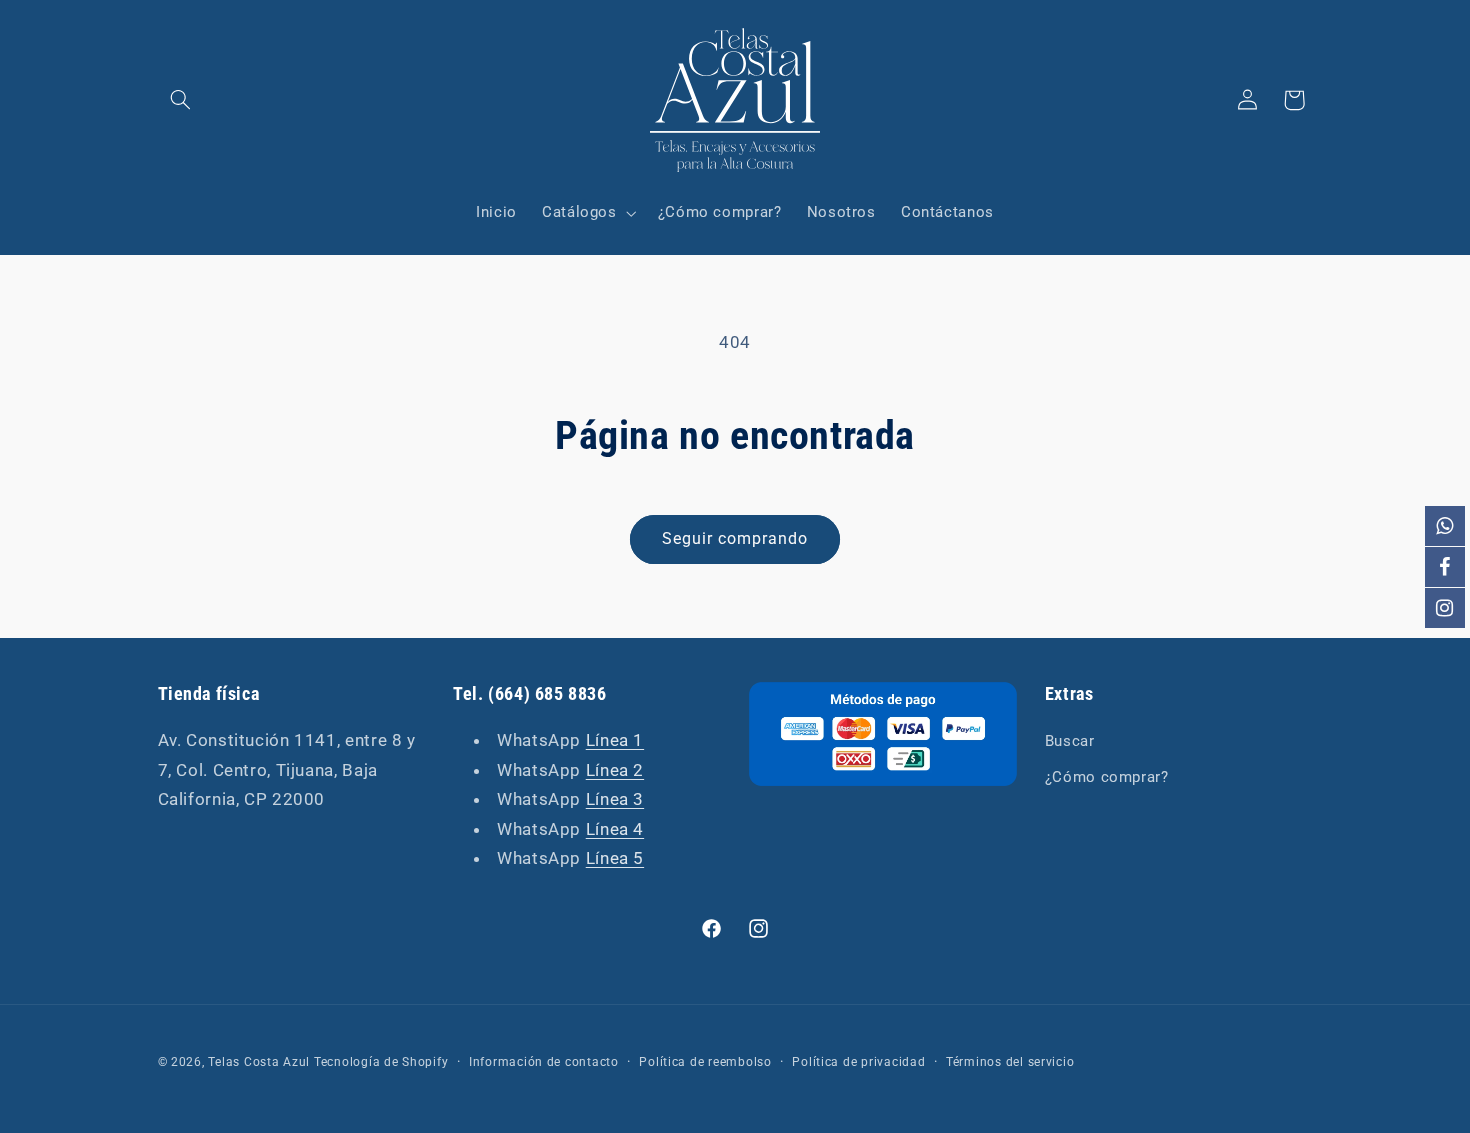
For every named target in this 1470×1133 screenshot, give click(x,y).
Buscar (1070, 741)
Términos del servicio (1010, 1062)
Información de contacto (544, 1062)
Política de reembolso (705, 1062)
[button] (181, 100)
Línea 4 (615, 829)
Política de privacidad (858, 1062)
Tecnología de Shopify (381, 1062)
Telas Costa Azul (259, 1062)
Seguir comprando (735, 538)
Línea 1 (615, 740)
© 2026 (180, 1062)
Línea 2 (615, 770)
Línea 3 (615, 799)
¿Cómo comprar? (1107, 777)
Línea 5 (615, 858)
